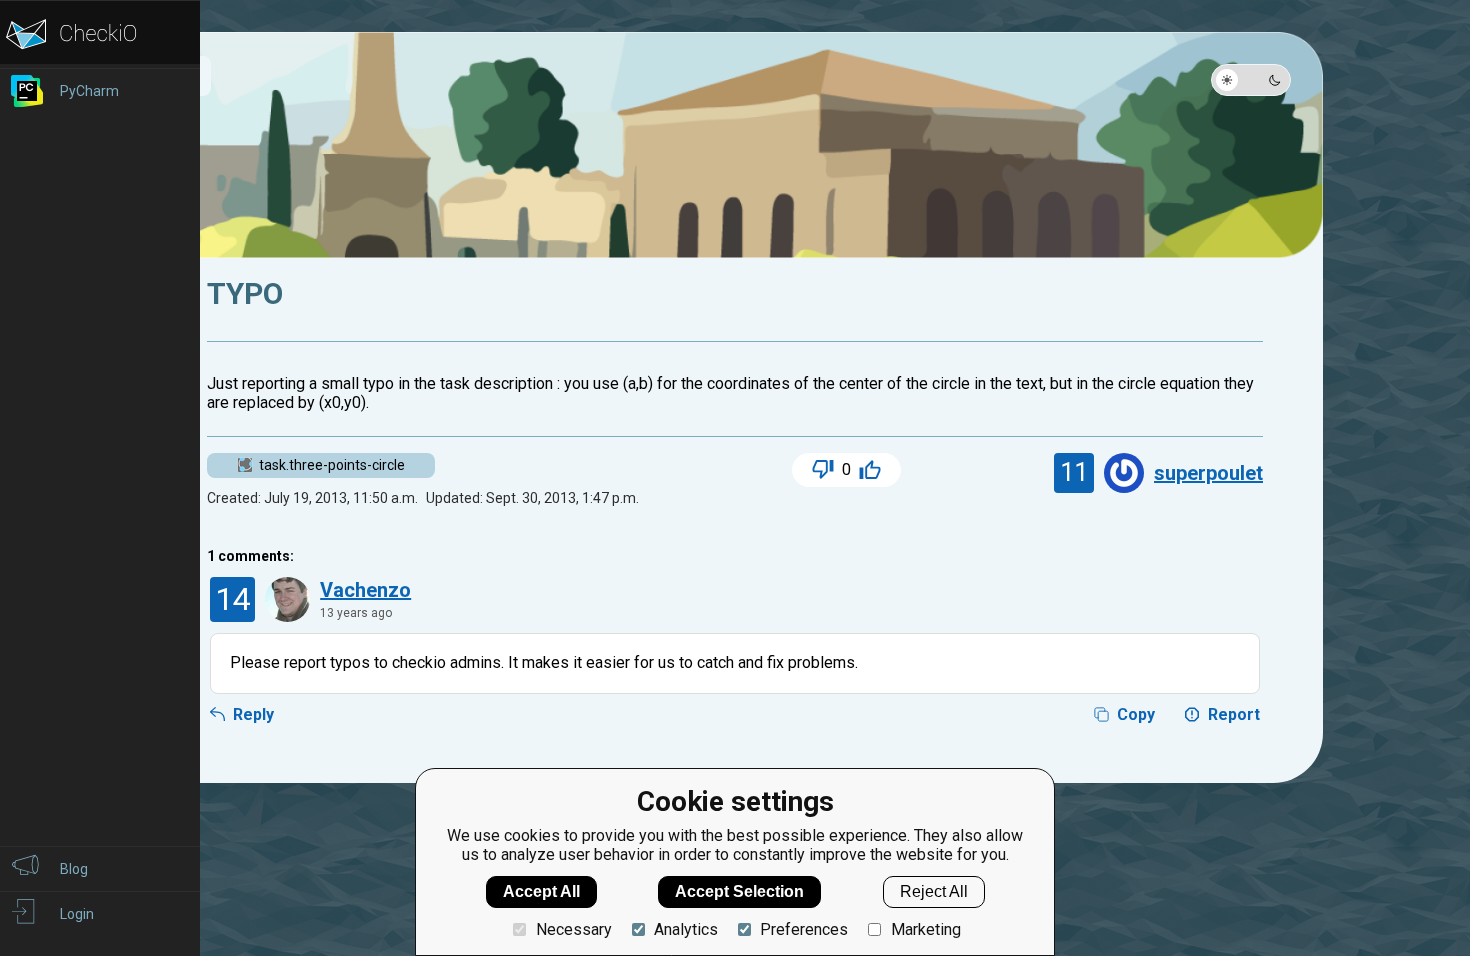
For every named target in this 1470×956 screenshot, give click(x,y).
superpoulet (1208, 473)
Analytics (686, 929)
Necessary (573, 929)
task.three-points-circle (332, 465)
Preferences (804, 929)
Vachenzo (365, 590)
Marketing (925, 929)
